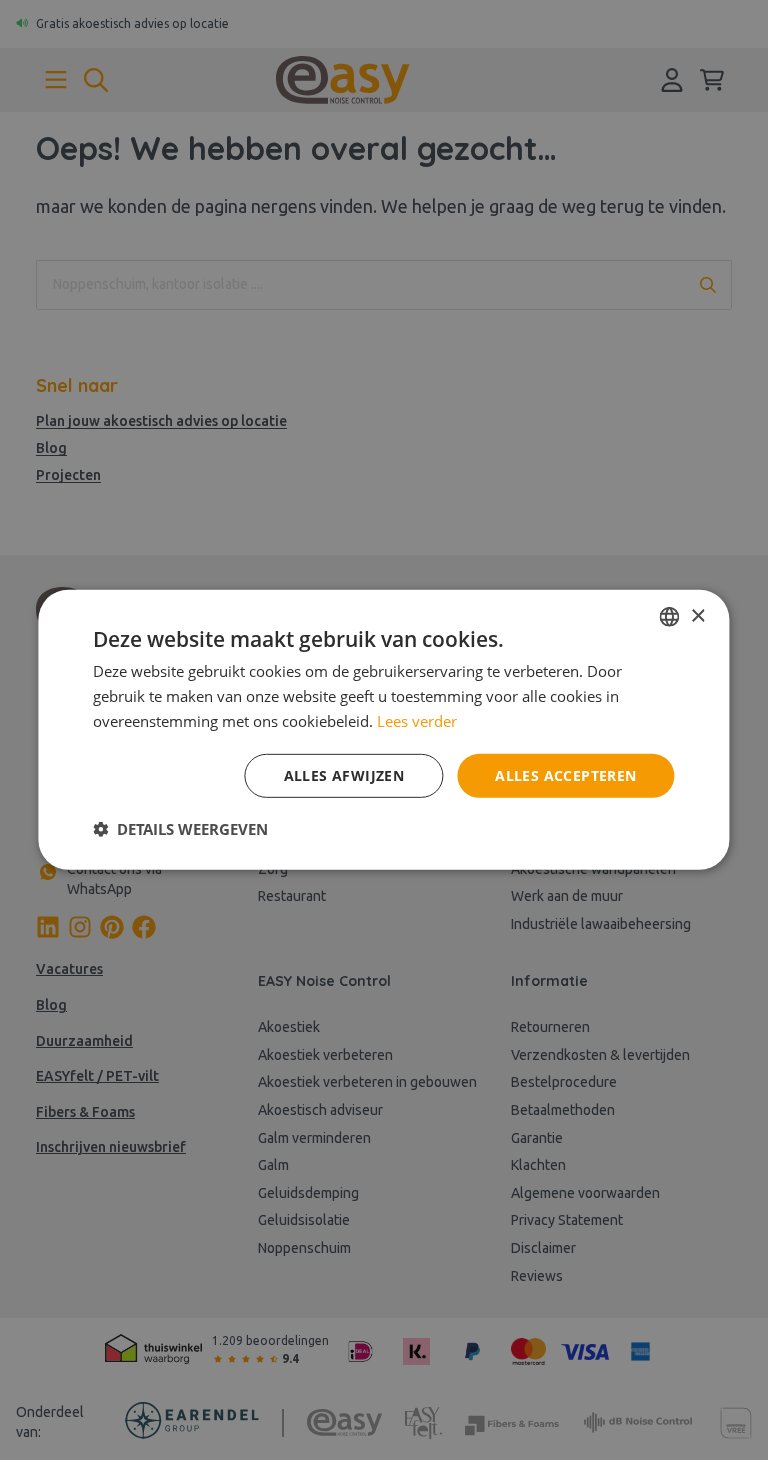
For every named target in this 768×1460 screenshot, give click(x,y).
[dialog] (383, 730)
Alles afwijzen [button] (344, 774)
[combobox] (670, 617)
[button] (180, 829)
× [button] (697, 615)
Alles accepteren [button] (565, 774)
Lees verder (417, 721)
